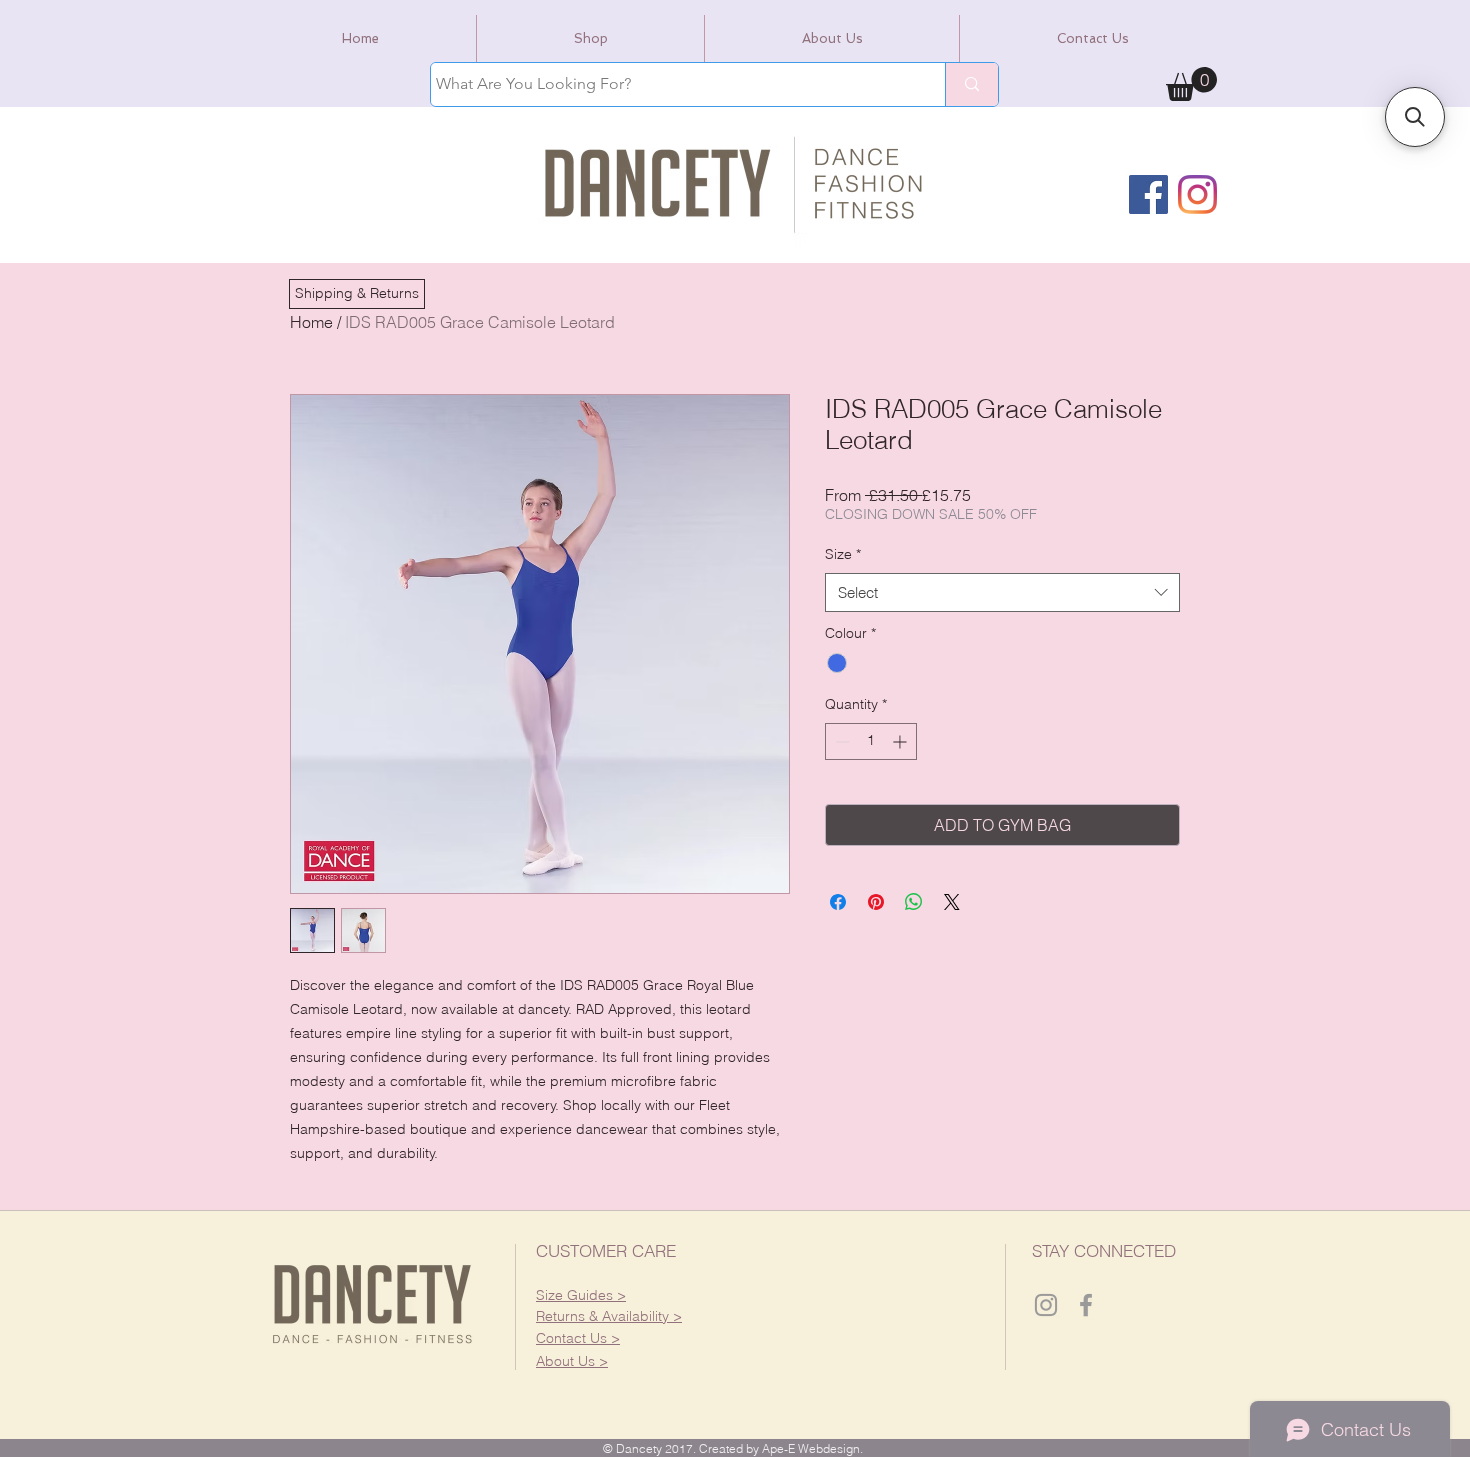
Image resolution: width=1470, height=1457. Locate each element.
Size (843, 554)
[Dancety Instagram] (1046, 1305)
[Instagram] (1197, 194)
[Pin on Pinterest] (876, 902)
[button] (357, 294)
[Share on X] (952, 902)
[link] (1191, 84)
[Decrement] (840, 741)
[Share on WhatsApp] (914, 902)
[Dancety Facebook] (1086, 1305)
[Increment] (901, 741)
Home (311, 322)
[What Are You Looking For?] (971, 84)
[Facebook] (1148, 194)
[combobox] (1002, 592)
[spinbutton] (871, 741)
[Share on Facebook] (838, 902)
